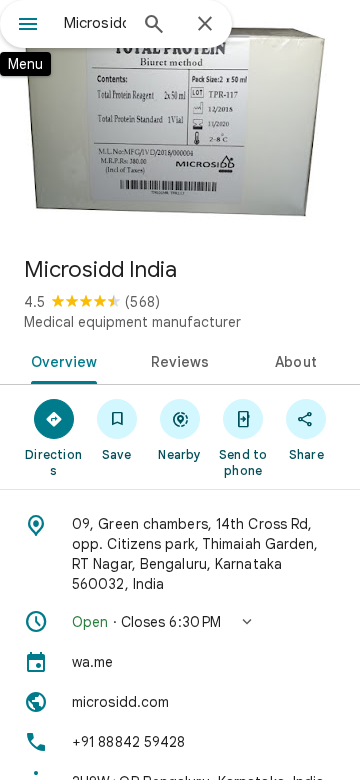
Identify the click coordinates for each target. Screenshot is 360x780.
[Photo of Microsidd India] (180, 120)
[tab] (59, 360)
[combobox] (95, 23)
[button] (180, 622)
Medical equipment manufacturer (132, 322)
